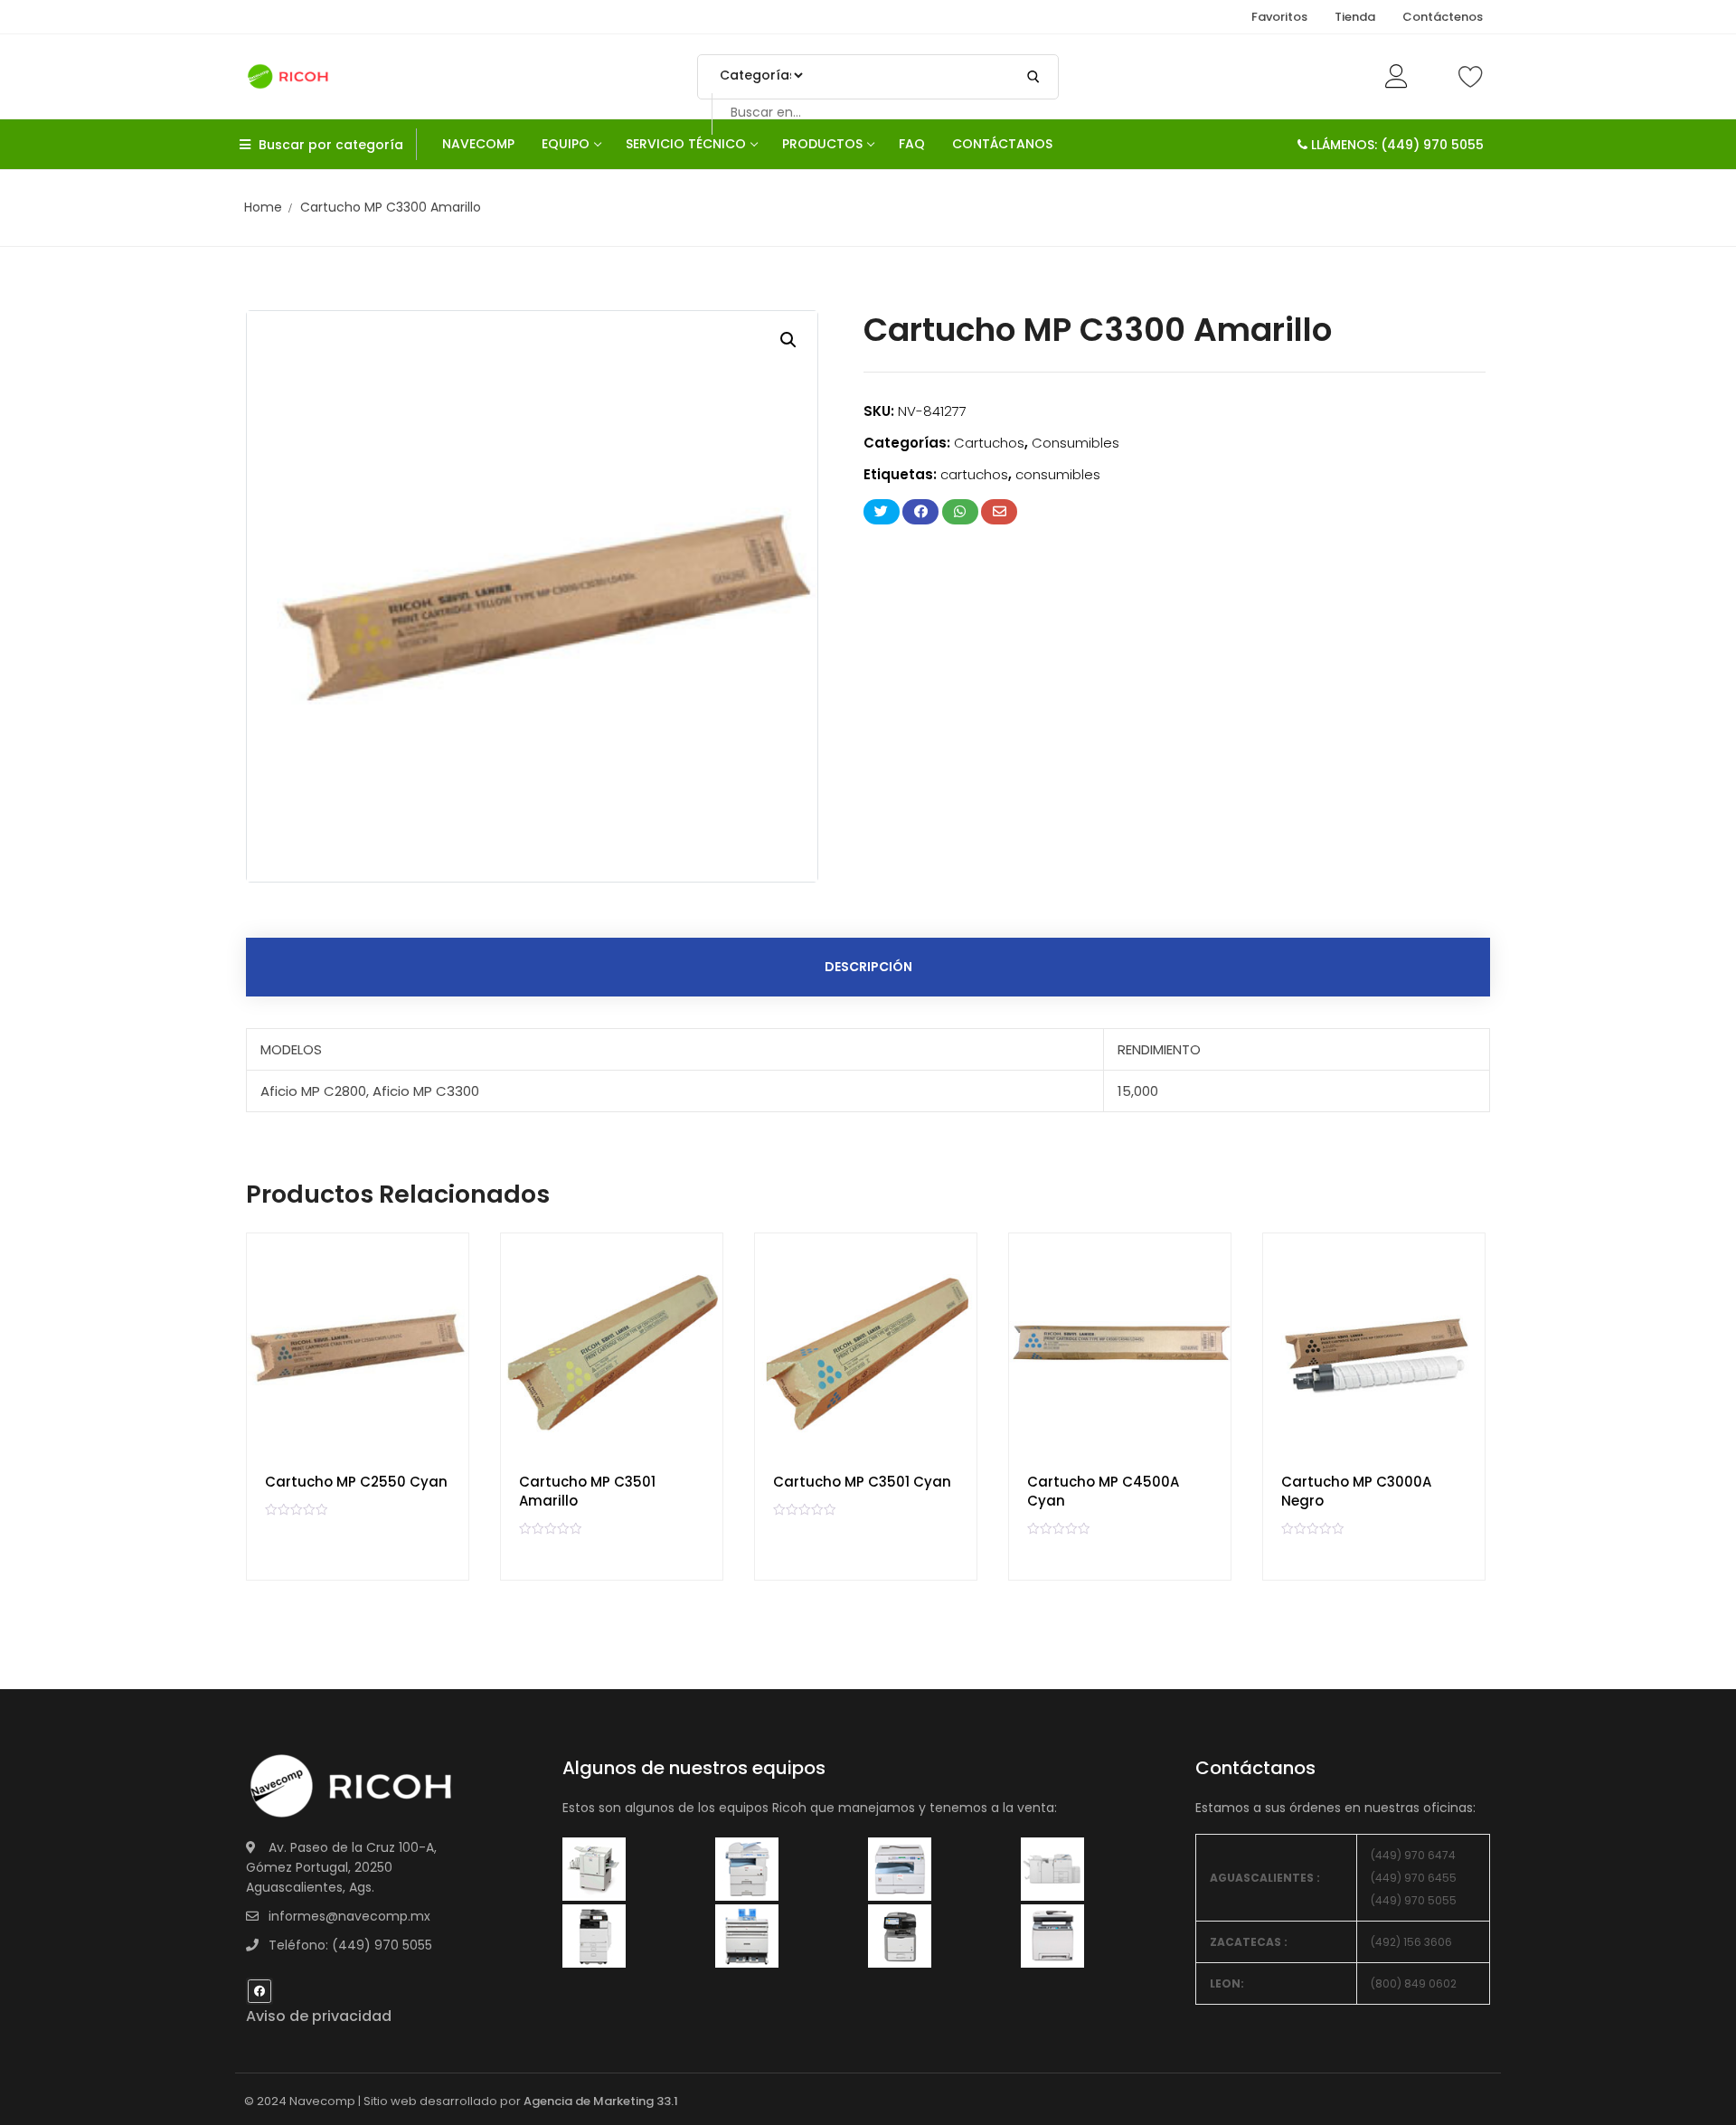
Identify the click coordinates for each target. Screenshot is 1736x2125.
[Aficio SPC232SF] (900, 1936)
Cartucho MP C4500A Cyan (1103, 1491)
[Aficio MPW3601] (747, 1936)
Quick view (439, 1308)
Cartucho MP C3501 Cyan (862, 1482)
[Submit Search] (1033, 77)
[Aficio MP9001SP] (594, 1936)
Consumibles (1076, 443)
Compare (439, 1263)
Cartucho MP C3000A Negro (1356, 1491)
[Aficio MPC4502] (1052, 1869)
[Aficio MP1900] (1052, 1936)
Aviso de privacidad (319, 2016)
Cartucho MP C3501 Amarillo (587, 1491)
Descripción (868, 967)
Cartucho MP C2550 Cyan (356, 1482)
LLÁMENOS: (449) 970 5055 (1396, 145)
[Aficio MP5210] (747, 1869)
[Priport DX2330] (900, 1869)
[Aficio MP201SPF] (594, 1869)
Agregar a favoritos (439, 1353)
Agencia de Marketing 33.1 (601, 2101)
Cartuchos (989, 443)
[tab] (868, 967)
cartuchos (974, 474)
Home (263, 207)
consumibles (1058, 474)
